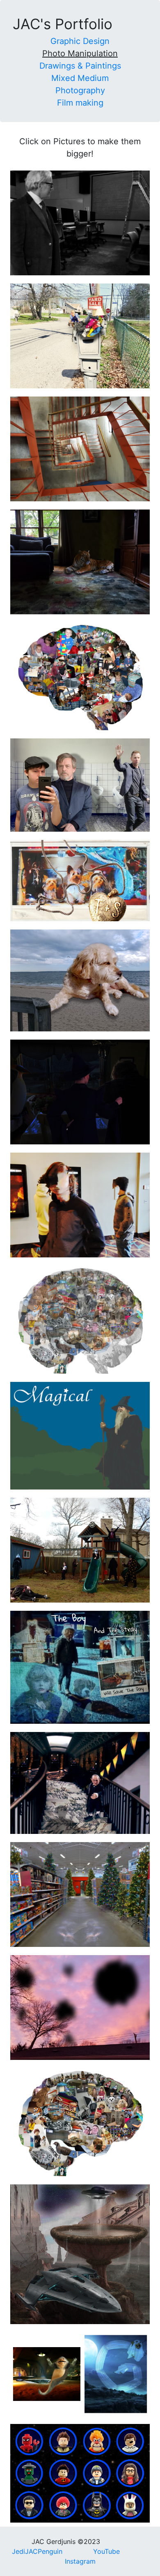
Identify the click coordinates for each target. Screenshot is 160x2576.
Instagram (80, 2561)
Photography (80, 90)
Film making (80, 103)
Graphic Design (80, 41)
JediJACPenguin (37, 2551)
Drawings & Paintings (80, 66)
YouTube (106, 2551)
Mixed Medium (80, 78)
